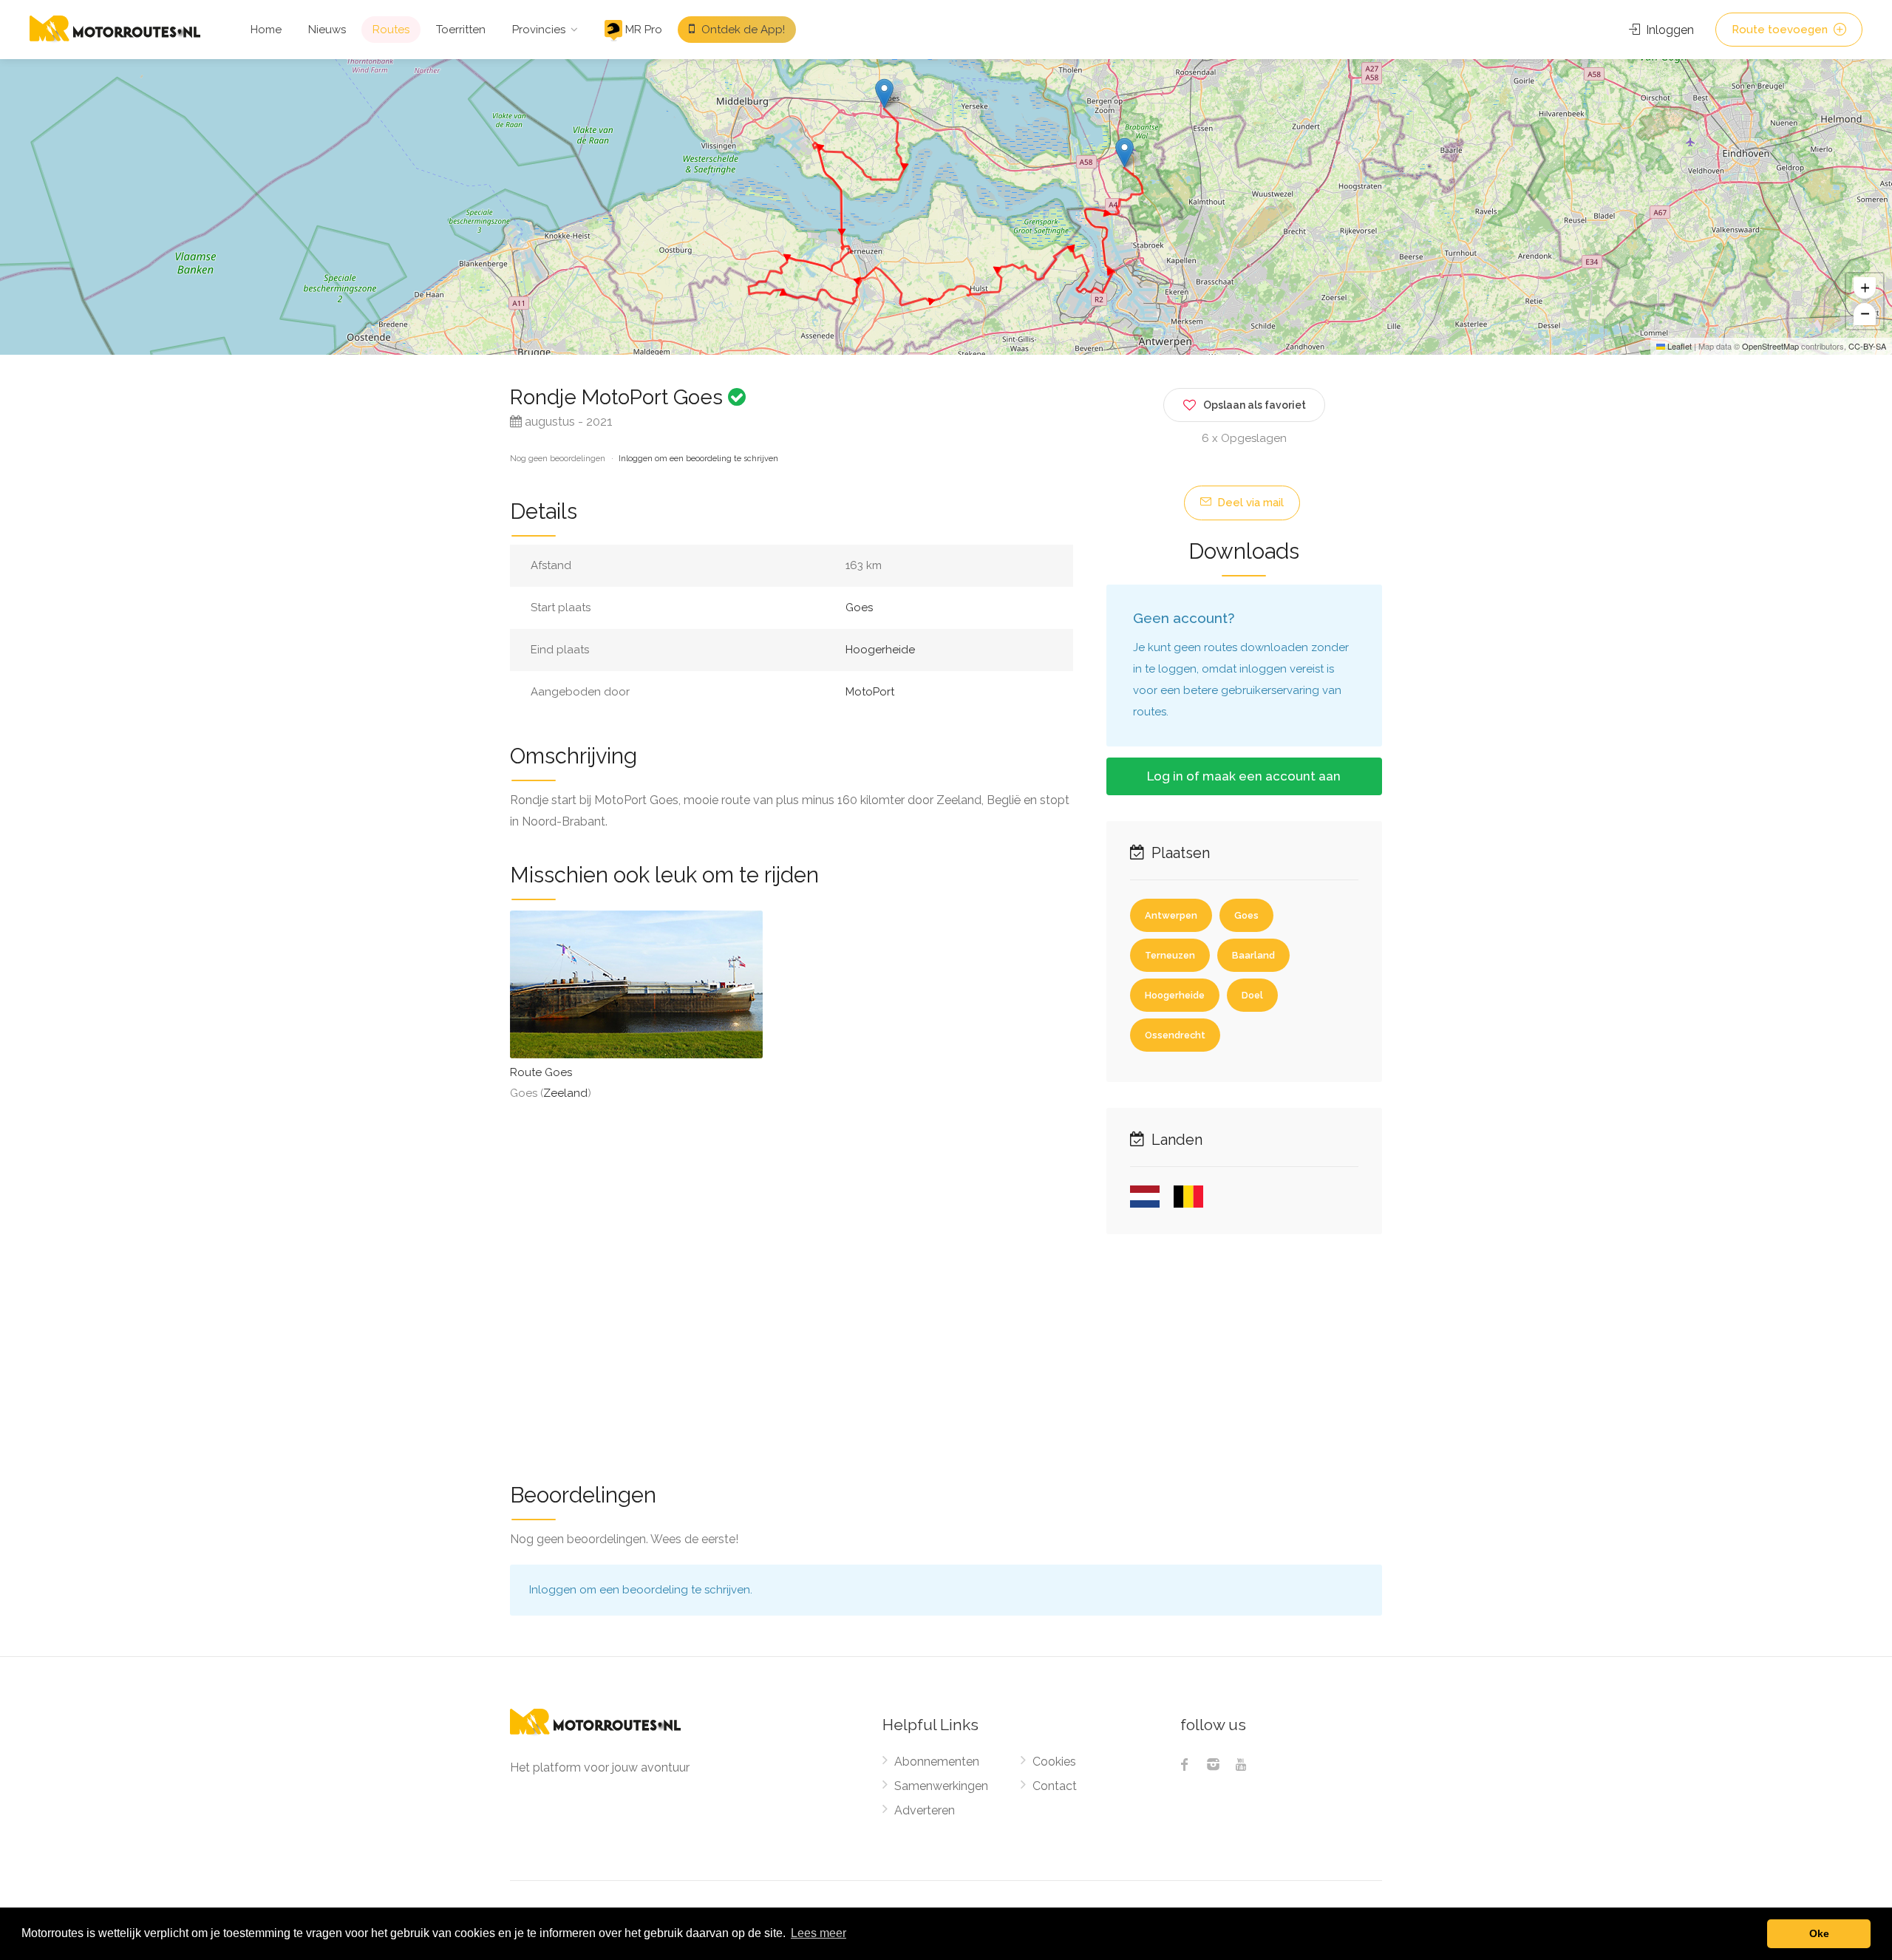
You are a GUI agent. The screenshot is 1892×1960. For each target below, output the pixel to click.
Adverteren (925, 1810)
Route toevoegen (1781, 30)
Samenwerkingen (941, 1786)
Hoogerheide (880, 650)
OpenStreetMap (1770, 346)
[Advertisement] (946, 1349)
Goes (859, 608)
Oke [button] (1819, 1933)
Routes (391, 30)
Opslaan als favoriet (1255, 405)
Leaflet (1678, 346)
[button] (884, 93)
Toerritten (461, 30)
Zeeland (565, 1093)
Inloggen (1668, 30)
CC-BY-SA (1867, 346)
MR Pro (642, 30)
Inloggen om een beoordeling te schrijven (698, 459)
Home (266, 30)
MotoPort (870, 692)
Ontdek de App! (742, 30)
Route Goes (541, 1072)
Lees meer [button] (819, 1933)
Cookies (1054, 1762)
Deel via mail (1249, 503)
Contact (1055, 1786)
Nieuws (327, 30)
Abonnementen (937, 1762)
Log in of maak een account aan (1244, 776)
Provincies (539, 30)
